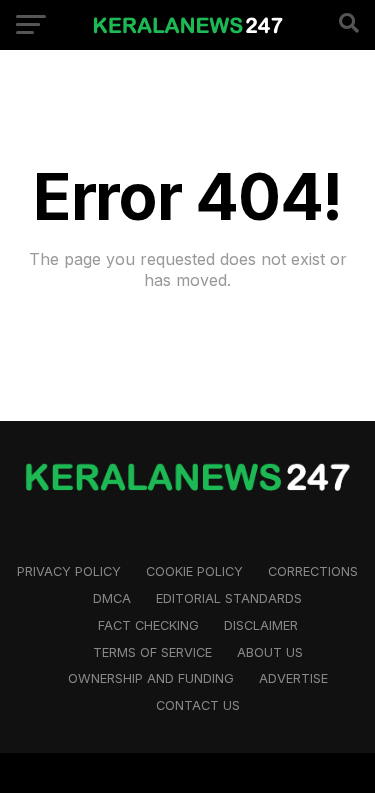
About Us (270, 652)
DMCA (112, 598)
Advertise (293, 678)
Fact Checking (148, 625)
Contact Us (198, 705)
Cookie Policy (194, 571)
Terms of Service (152, 652)
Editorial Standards (229, 598)
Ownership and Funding (151, 678)
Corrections (313, 571)
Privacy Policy (69, 571)
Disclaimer (261, 625)
